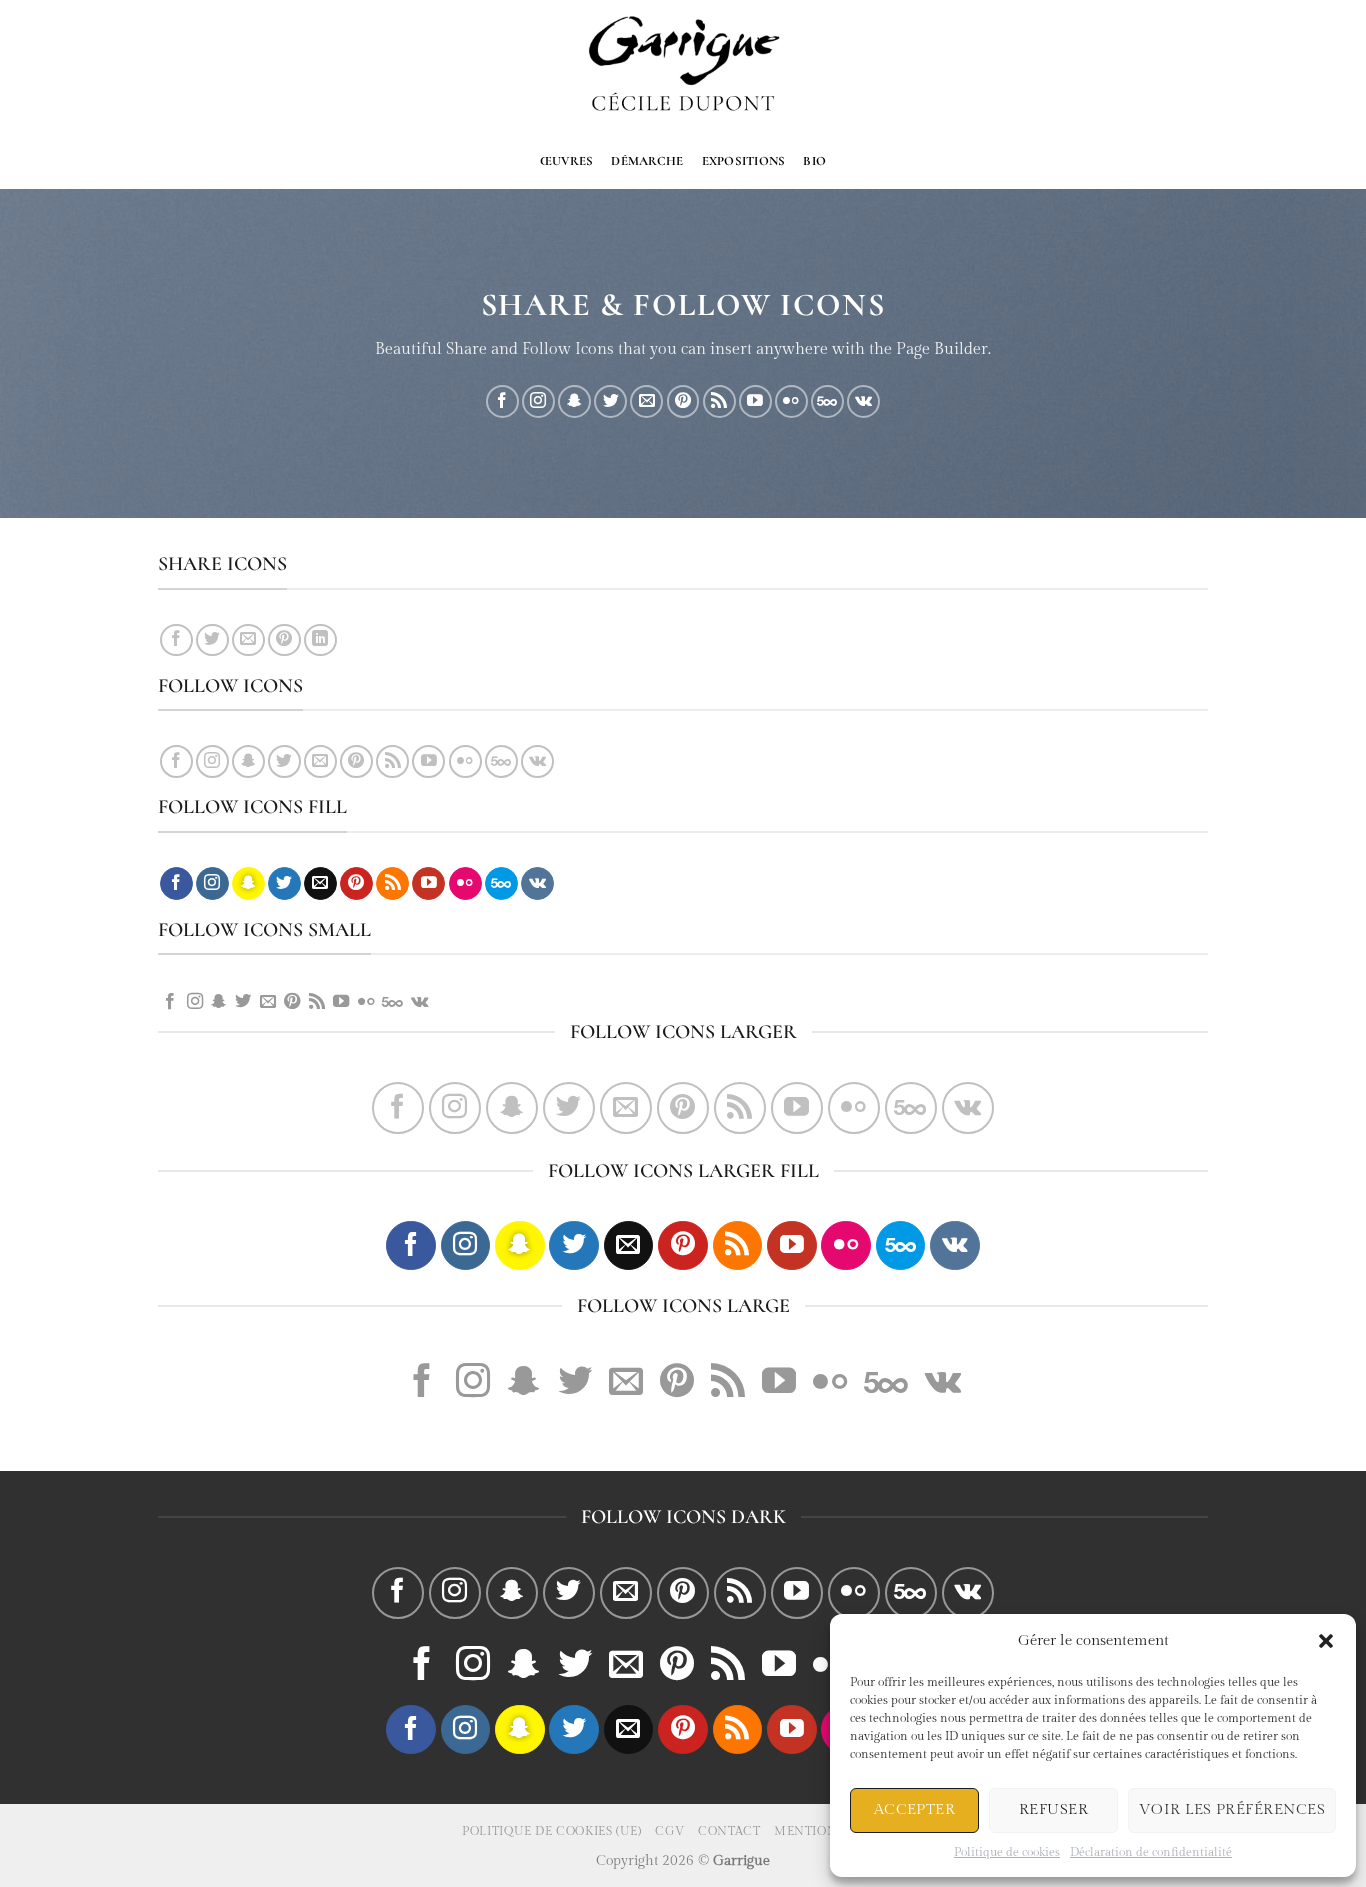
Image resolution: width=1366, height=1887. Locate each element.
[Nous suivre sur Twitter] (610, 401)
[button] (1326, 1641)
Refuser (1053, 1809)
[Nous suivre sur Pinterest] (683, 401)
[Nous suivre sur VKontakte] (863, 401)
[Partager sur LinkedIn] (320, 640)
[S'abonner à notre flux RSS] (719, 401)
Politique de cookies (1007, 1852)
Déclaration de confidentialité (1151, 1852)
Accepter (915, 1809)
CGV (670, 1831)
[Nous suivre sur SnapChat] (574, 401)
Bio (814, 161)
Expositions (744, 161)
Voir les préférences (1232, 1809)
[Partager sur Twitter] (212, 640)
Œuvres (567, 161)
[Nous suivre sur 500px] (827, 401)
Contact (729, 1831)
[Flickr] (791, 401)
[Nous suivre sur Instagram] (538, 401)
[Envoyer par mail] (248, 640)
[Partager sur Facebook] (176, 640)
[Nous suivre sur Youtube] (755, 401)
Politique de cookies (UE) (551, 1831)
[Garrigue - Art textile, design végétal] (683, 67)
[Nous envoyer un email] (646, 401)
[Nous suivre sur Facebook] (502, 401)
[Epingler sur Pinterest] (284, 640)
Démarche (647, 161)
